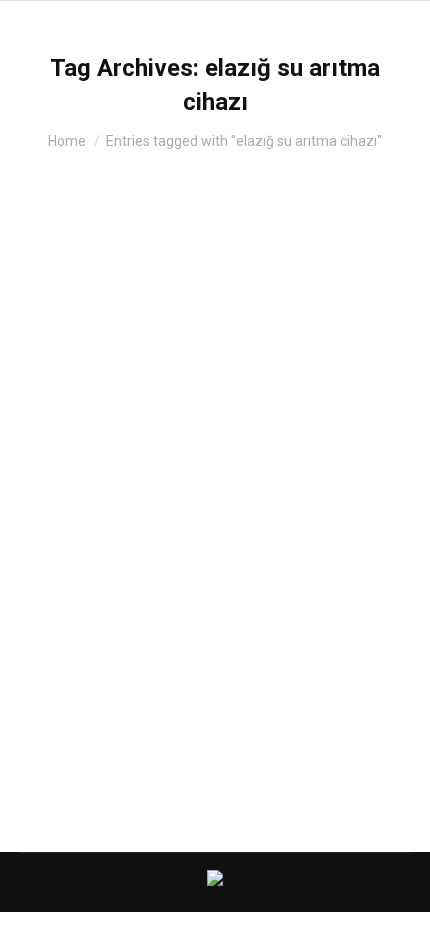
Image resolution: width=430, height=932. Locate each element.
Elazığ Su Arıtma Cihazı (151, 482)
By (167, 517)
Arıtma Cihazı (84, 517)
